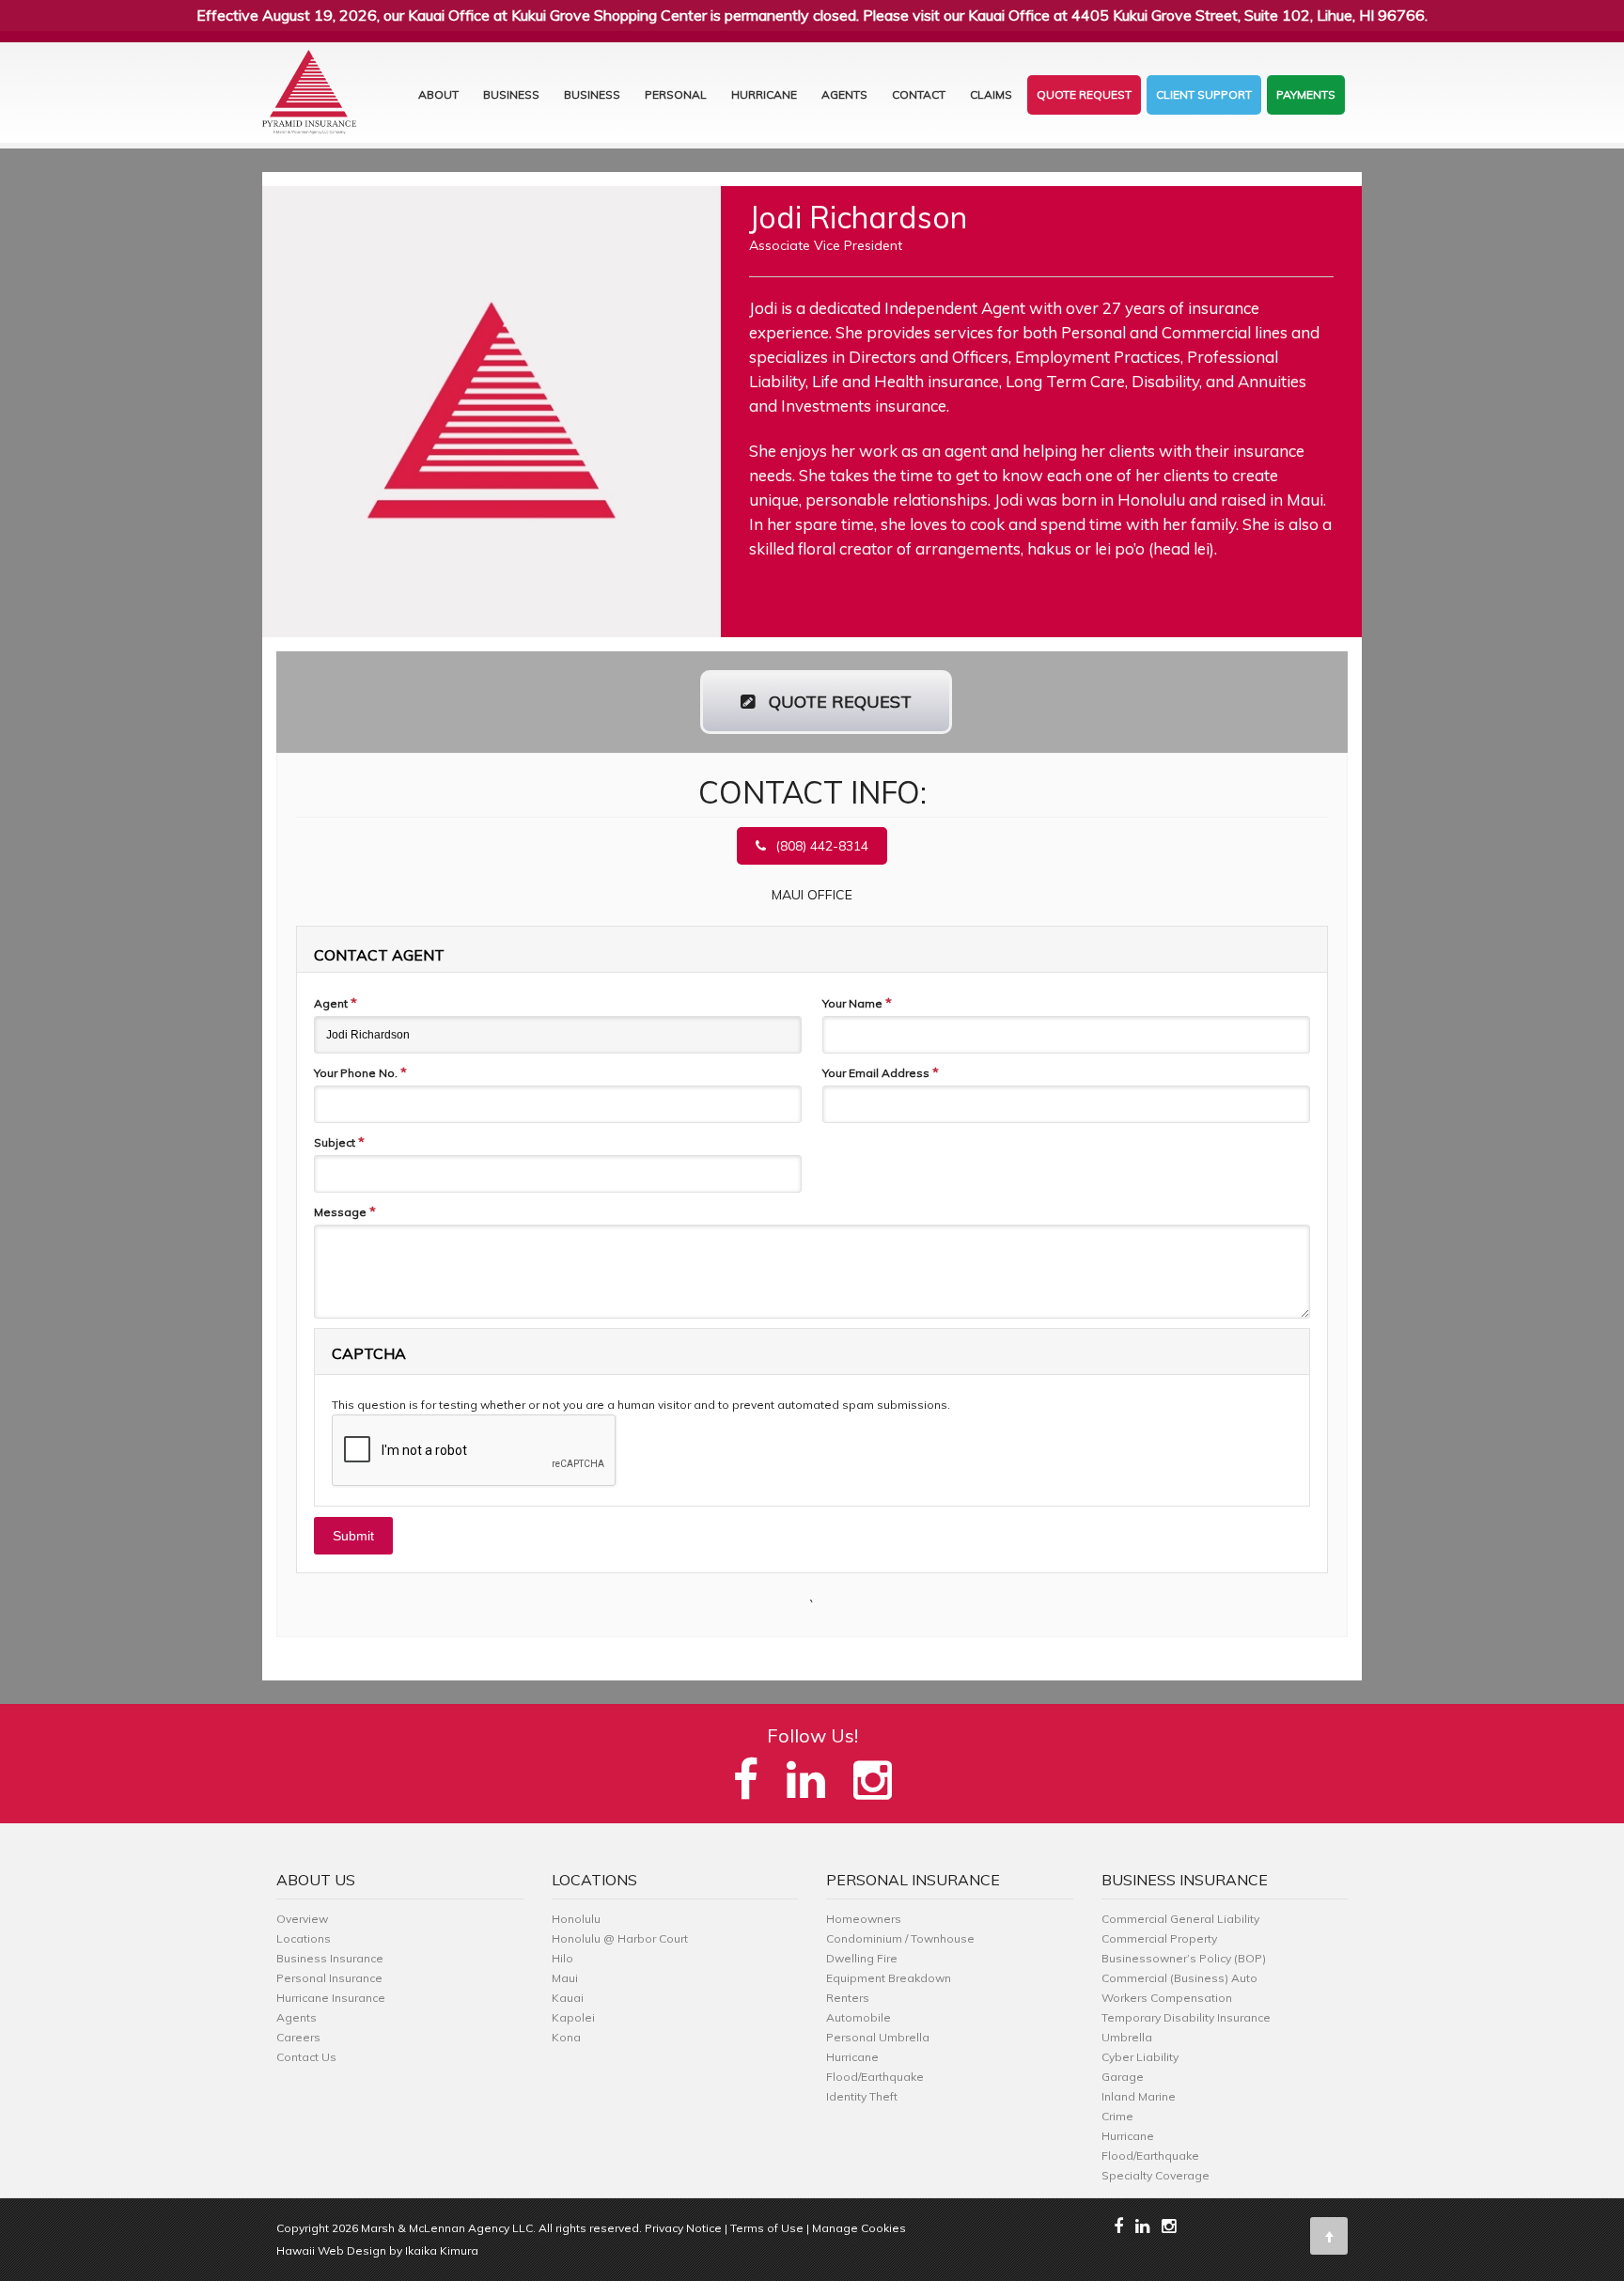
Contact (919, 94)
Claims (991, 94)
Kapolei (573, 2017)
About (438, 94)
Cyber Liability (1140, 2057)
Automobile (859, 2017)
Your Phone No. (360, 1072)
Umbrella (1127, 2037)
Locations (304, 1938)
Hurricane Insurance (331, 1998)
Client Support (1204, 94)
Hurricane (764, 94)
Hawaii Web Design (331, 2250)
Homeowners (864, 1919)
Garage (1123, 2077)
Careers (298, 2037)
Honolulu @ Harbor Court (620, 1938)
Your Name (857, 1003)
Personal (676, 94)
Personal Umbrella (878, 2037)
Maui (565, 1978)
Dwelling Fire (862, 1958)
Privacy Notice (683, 2228)
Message (345, 1211)
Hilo (562, 1958)
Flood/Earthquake (875, 2077)
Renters (848, 1998)
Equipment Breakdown (889, 1978)
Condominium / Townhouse (900, 1938)
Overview (302, 1919)
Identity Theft (862, 2096)
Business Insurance (330, 1958)
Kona (566, 2037)
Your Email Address (881, 1072)
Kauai (568, 1998)
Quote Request (1084, 94)
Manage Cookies (859, 2228)
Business (511, 94)
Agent (336, 1003)
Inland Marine (1139, 2096)
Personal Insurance (329, 1978)
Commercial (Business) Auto (1179, 1978)
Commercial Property (1159, 1938)
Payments (1306, 94)
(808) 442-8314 (822, 846)
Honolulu (576, 1919)
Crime (1117, 2116)
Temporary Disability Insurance (1186, 2017)
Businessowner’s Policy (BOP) (1184, 1958)
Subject (339, 1142)
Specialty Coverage (1156, 2175)
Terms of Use (767, 2228)
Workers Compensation (1167, 1998)
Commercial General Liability (1180, 1919)
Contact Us (306, 2057)
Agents (844, 94)
